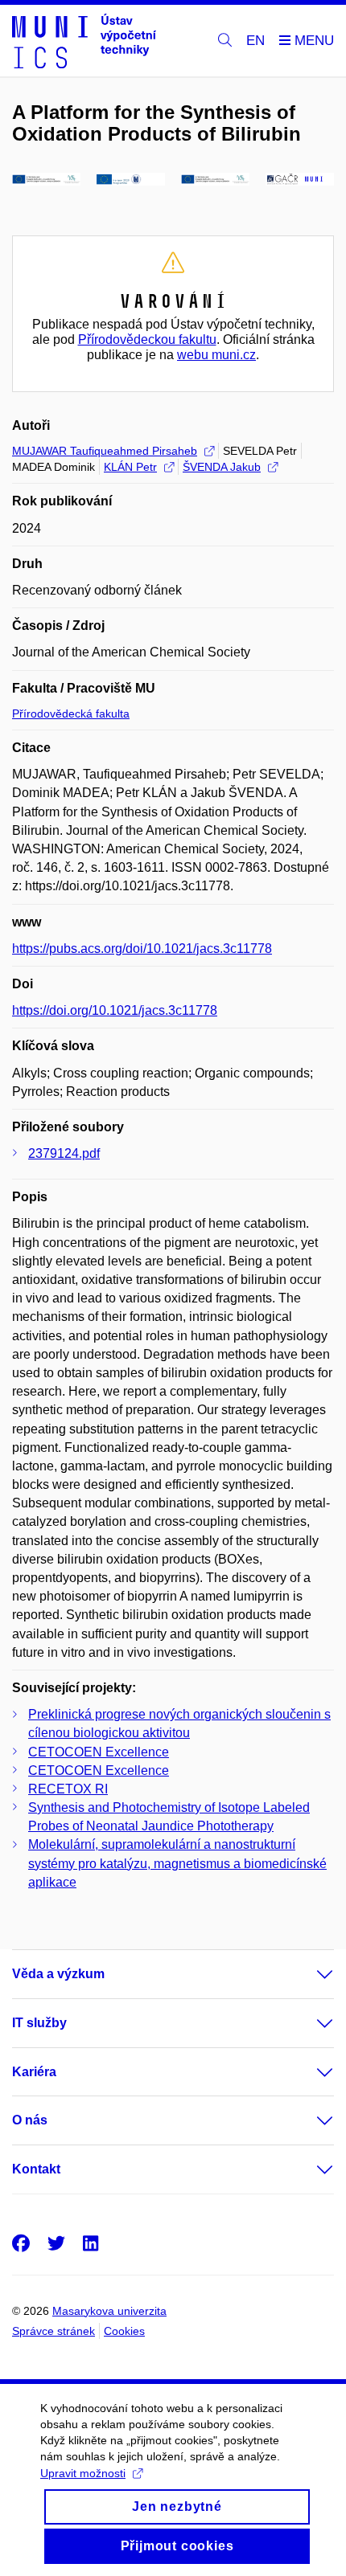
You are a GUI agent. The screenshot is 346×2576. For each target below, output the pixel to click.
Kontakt (36, 2169)
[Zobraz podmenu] (309, 1974)
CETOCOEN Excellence (99, 1752)
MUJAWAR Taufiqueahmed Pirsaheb (105, 451)
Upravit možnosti (83, 2473)
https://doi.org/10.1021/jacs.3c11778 (115, 1010)
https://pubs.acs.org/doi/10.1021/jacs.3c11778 (142, 949)
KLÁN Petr (130, 467)
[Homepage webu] (84, 41)
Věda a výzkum (58, 1974)
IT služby (39, 2023)
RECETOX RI (68, 1789)
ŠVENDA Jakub (222, 467)
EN (255, 41)
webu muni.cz (216, 355)
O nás (30, 2120)
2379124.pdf (64, 1153)
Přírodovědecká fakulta (71, 714)
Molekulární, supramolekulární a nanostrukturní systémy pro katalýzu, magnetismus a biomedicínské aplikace (177, 1863)
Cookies (124, 2331)
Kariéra (34, 2072)
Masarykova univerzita (109, 2311)
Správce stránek (54, 2331)
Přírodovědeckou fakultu (147, 339)
